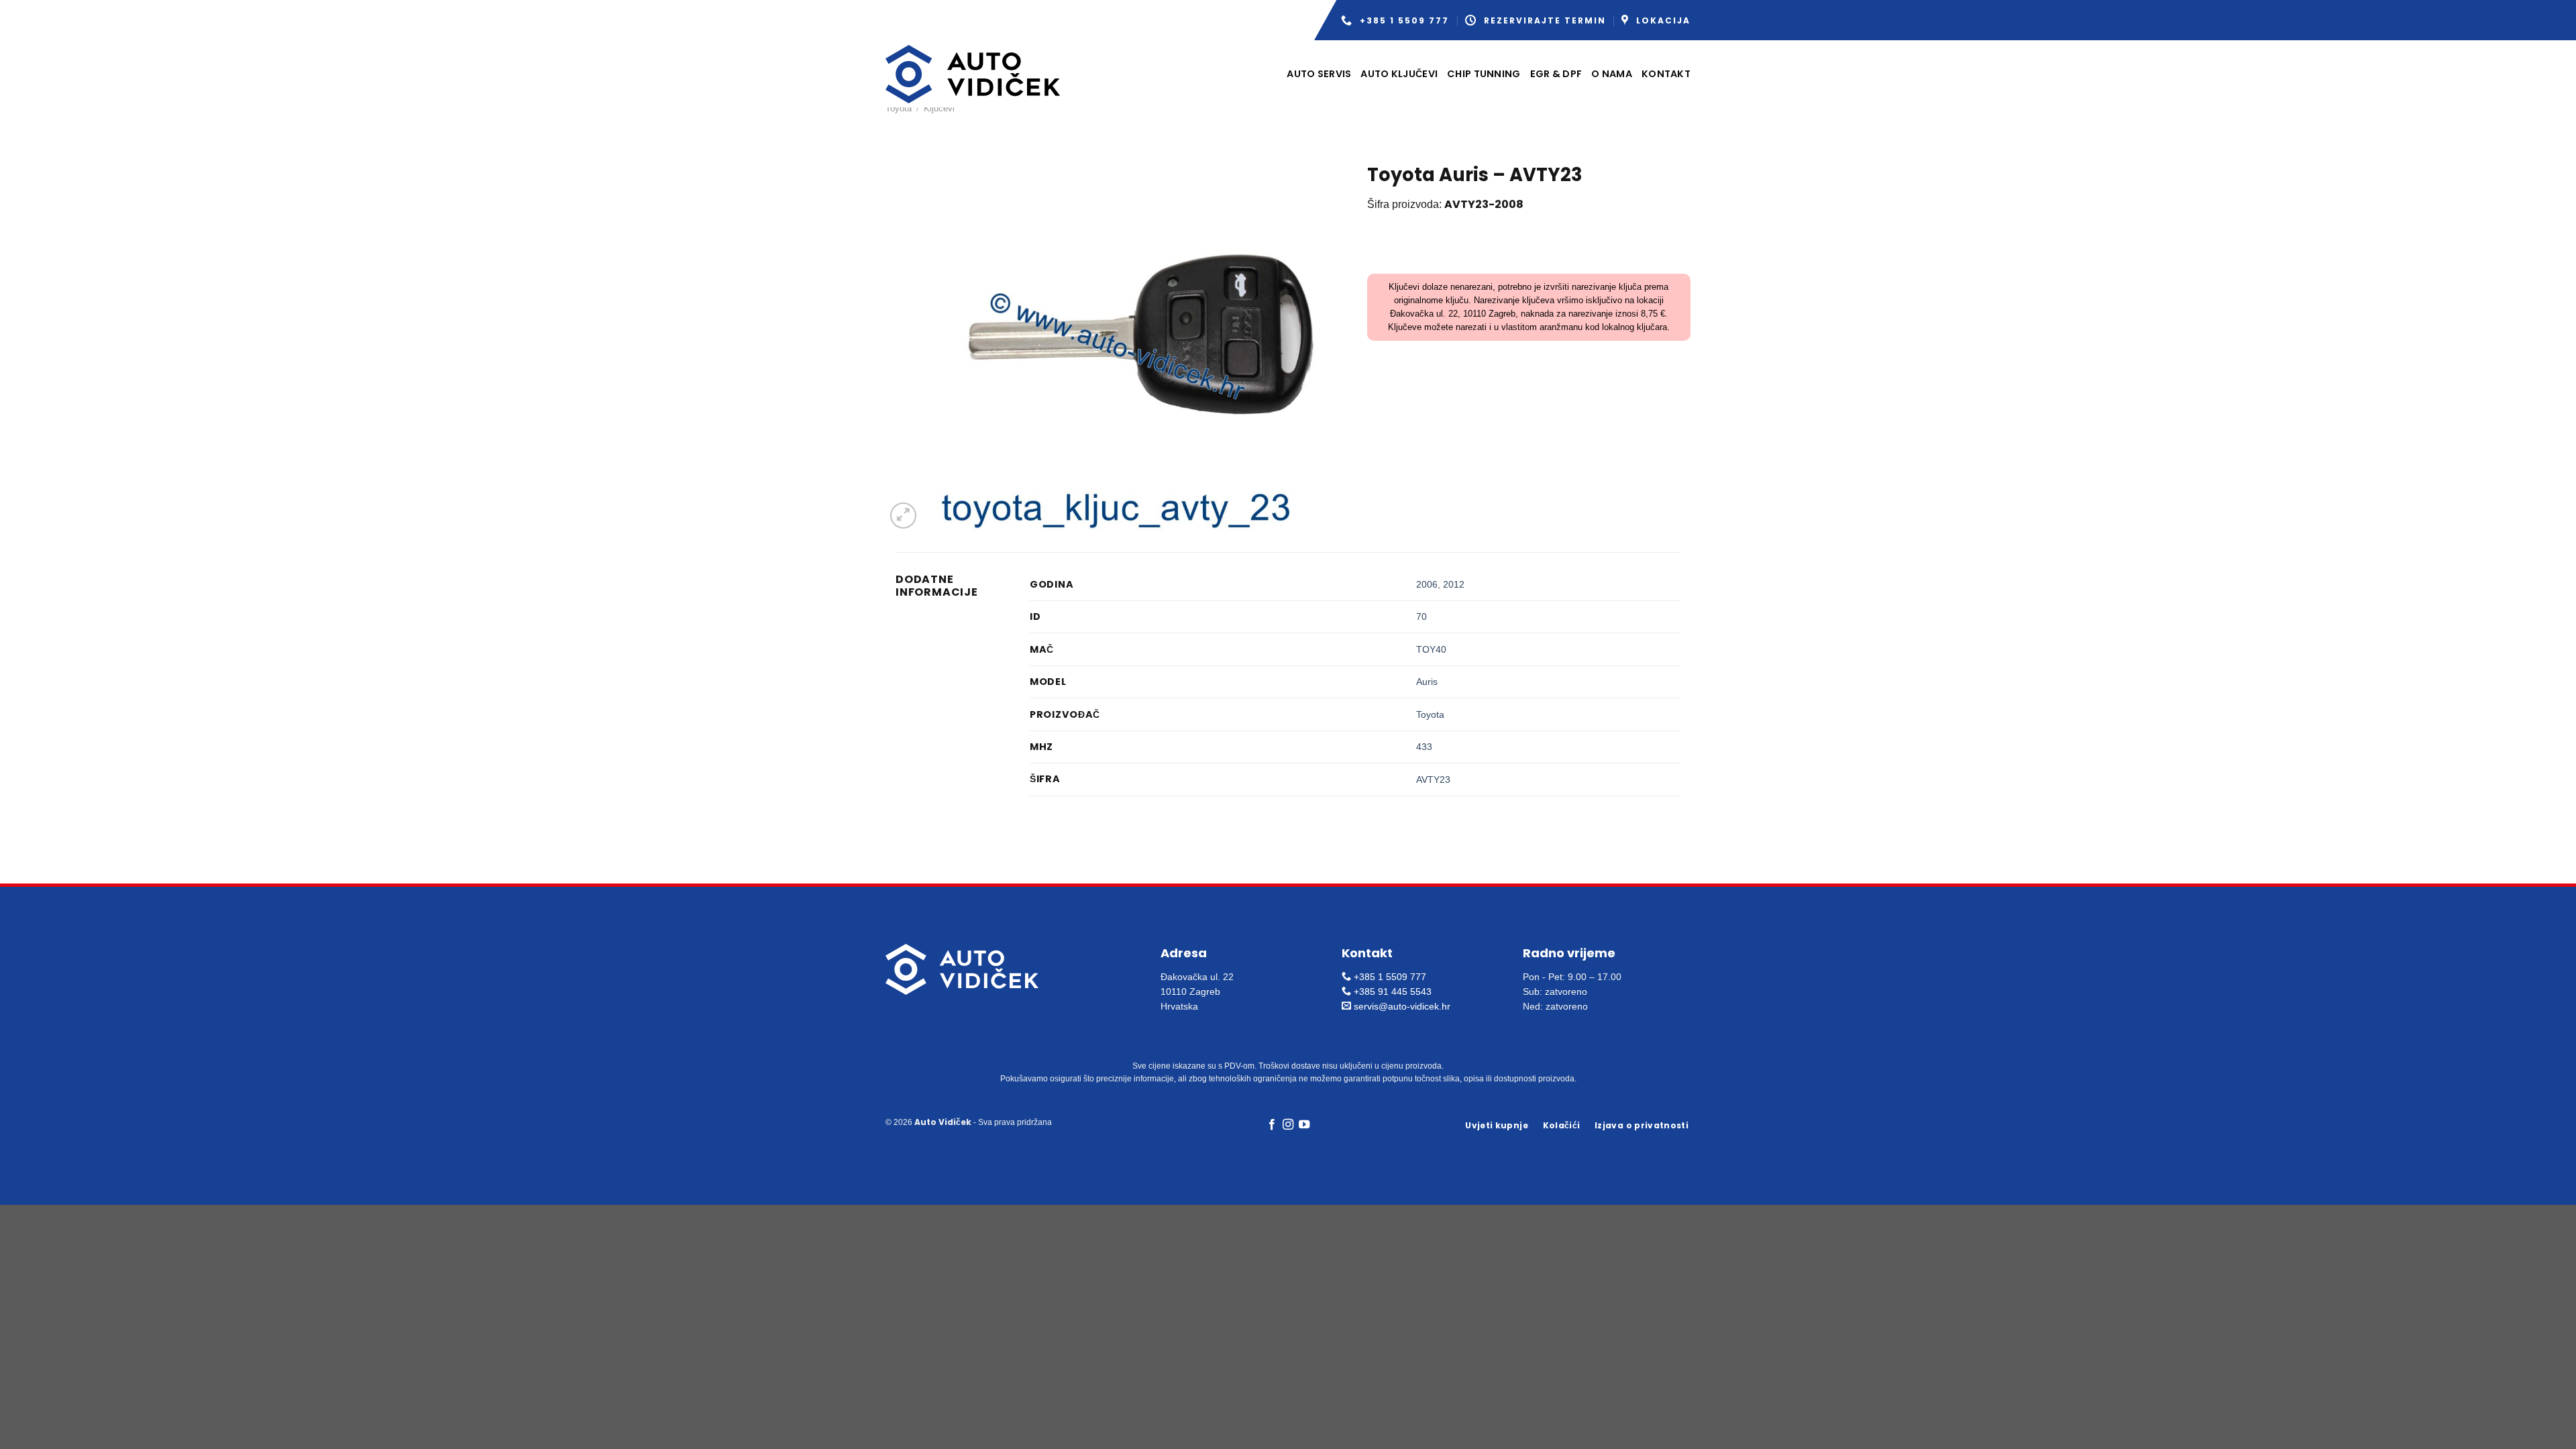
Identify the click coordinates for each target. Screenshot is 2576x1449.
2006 (1427, 584)
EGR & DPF (1556, 74)
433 (1424, 747)
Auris (1427, 682)
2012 (1454, 584)
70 (1421, 616)
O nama (1612, 74)
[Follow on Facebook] (1271, 1125)
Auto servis (1319, 74)
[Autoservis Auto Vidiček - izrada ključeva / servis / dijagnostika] (973, 74)
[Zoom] (903, 516)
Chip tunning (1484, 74)
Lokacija (1663, 20)
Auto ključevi (1399, 74)
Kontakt (1666, 74)
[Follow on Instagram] (1288, 1125)
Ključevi (939, 108)
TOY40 (1431, 649)
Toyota (899, 108)
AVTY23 (1433, 780)
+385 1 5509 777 (1404, 20)
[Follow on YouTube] (1304, 1125)
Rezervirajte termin (1545, 20)
